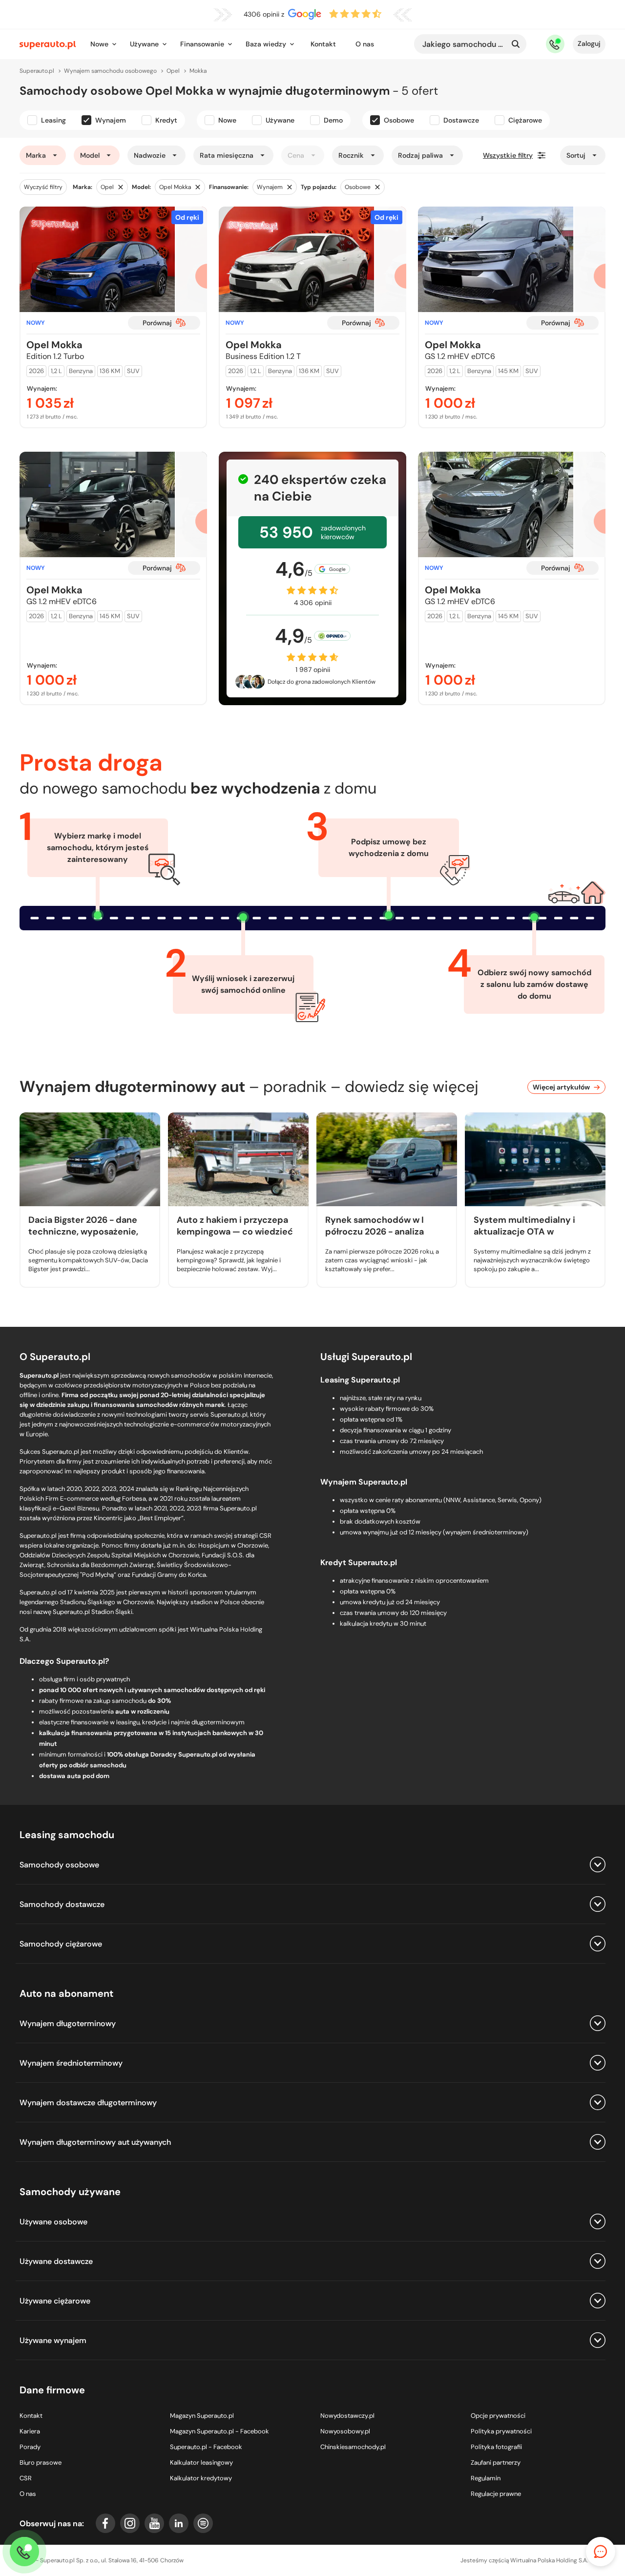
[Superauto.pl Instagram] (130, 2523)
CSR (26, 2478)
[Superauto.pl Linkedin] (179, 2523)
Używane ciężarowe (55, 2301)
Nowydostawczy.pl (347, 2416)
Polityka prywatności (501, 2431)
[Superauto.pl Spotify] (203, 2523)
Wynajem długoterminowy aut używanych (95, 2142)
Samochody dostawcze (62, 1904)
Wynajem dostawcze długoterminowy (88, 2103)
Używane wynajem (53, 2340)
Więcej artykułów (561, 1087)
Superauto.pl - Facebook (206, 2447)
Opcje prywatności (498, 2416)
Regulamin (486, 2478)
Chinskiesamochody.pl (353, 2447)
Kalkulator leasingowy (201, 2462)
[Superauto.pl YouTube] (154, 2523)
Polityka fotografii (496, 2447)
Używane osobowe (53, 2222)
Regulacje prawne (496, 2494)
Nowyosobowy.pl (345, 2431)
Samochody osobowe (59, 1865)
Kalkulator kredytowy (201, 2478)
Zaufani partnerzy (496, 2462)
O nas (365, 44)
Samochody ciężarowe (61, 1944)
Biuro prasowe (41, 2462)
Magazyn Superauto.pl (202, 2416)
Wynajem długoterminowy (68, 2023)
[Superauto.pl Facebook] (105, 2523)
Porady (30, 2447)
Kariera (30, 2431)
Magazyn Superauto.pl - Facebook (219, 2431)
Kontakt (323, 44)
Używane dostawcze (56, 2261)
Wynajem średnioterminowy (71, 2063)
